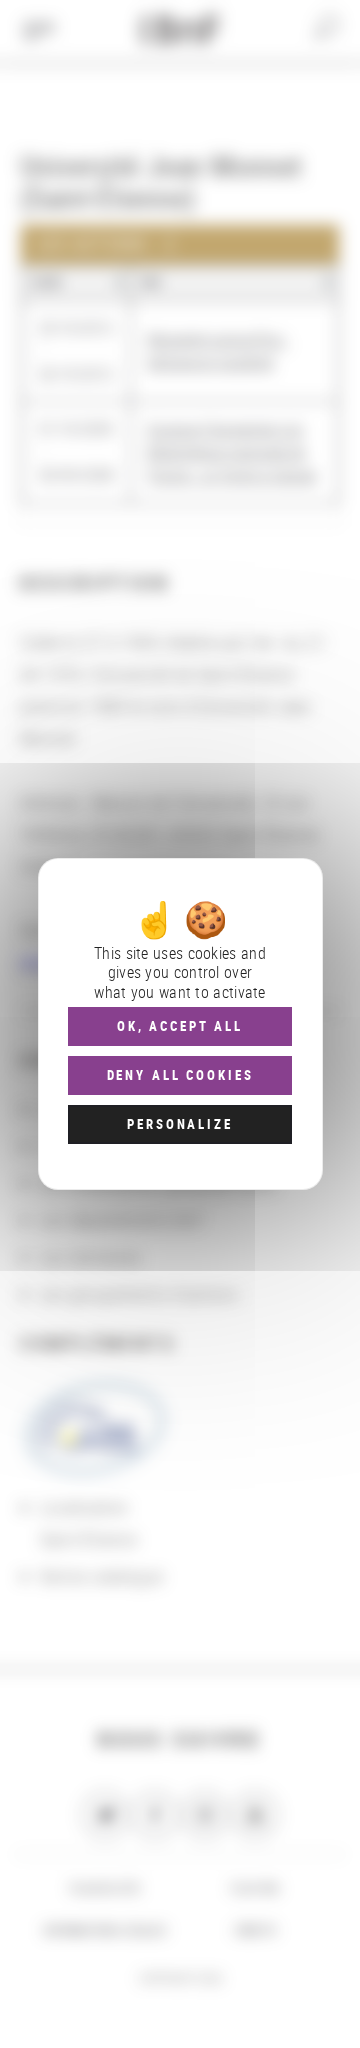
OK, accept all (180, 1026)
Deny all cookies (180, 1075)
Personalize (179, 1124)
